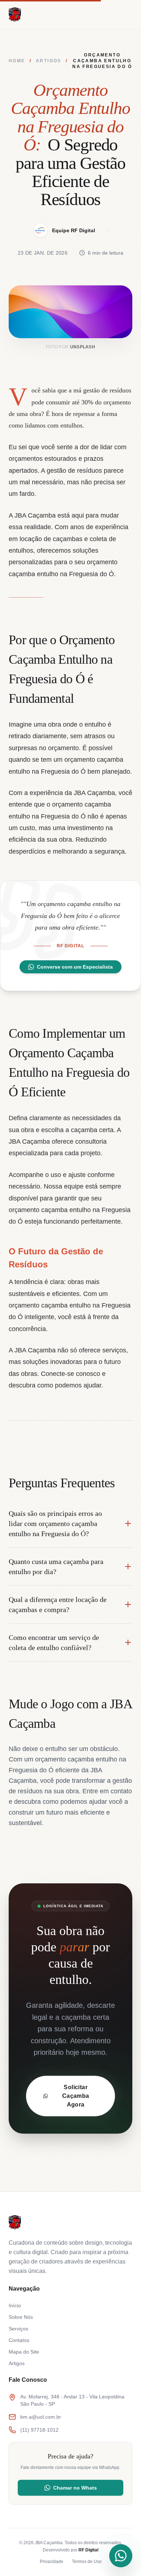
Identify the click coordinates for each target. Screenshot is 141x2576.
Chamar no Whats (75, 2488)
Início (15, 2305)
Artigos (49, 61)
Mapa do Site (24, 2352)
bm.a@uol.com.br (41, 2417)
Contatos (19, 2340)
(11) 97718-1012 (39, 2430)
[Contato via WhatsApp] (121, 2556)
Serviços (18, 2329)
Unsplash (83, 347)
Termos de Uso (87, 2562)
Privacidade (52, 2562)
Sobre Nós (21, 2317)
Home (17, 61)
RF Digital (88, 2550)
